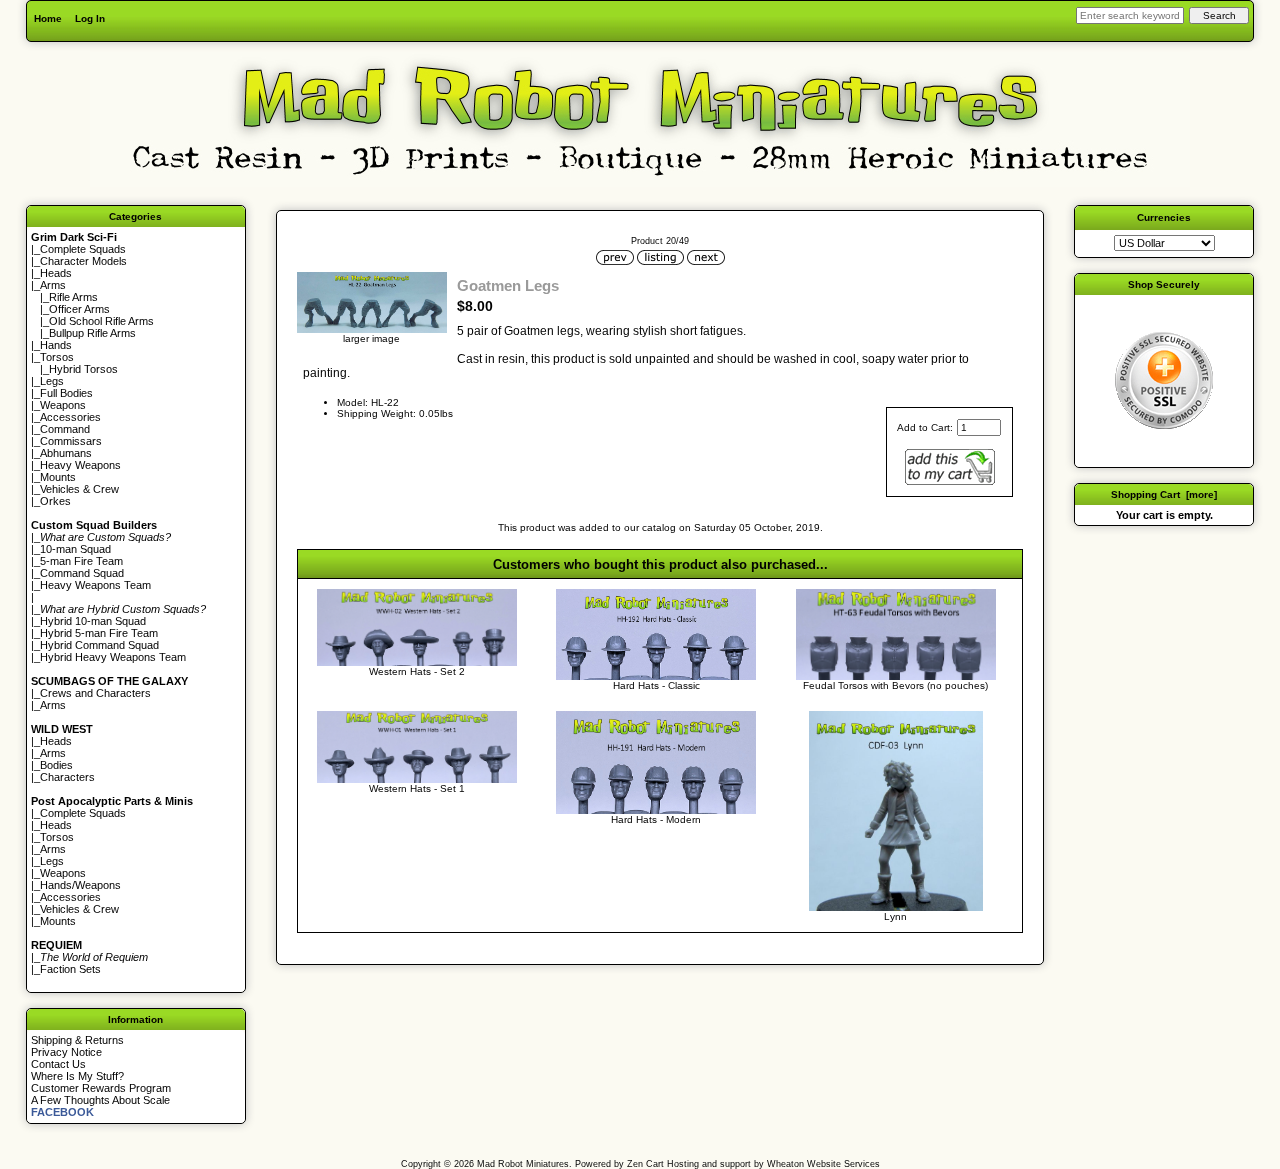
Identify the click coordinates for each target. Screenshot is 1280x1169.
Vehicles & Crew (79, 489)
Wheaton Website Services (823, 1164)
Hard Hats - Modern (656, 819)
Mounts (58, 477)
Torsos (57, 357)
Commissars (71, 441)
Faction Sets (70, 969)
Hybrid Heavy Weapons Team (113, 657)
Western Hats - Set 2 (417, 671)
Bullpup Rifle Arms (92, 333)
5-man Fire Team (81, 561)
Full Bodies (66, 393)
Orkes (55, 501)
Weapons (63, 405)
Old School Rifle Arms (101, 321)
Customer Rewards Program (101, 1088)
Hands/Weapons (80, 885)
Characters (67, 777)
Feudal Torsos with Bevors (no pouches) (895, 685)
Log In (90, 18)
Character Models (83, 261)
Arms (53, 705)
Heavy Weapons (80, 465)
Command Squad (82, 573)
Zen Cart (645, 1164)
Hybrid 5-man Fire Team (99, 633)
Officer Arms (79, 309)
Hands (56, 345)
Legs (52, 381)
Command (65, 429)
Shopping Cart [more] (1164, 494)
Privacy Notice (66, 1052)
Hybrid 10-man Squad (93, 621)
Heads (56, 273)
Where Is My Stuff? (77, 1076)
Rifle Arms (73, 297)
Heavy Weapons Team (95, 585)
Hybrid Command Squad (99, 645)
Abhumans (66, 453)
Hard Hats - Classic (656, 685)
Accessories (70, 417)
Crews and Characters (95, 693)
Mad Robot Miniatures (523, 1164)
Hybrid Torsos (83, 369)
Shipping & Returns (77, 1040)
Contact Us (58, 1064)
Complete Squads (83, 249)
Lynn (895, 916)
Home (48, 18)
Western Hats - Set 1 (417, 788)
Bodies (56, 765)
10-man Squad (75, 549)
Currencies (1164, 217)
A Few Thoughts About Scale (100, 1100)
